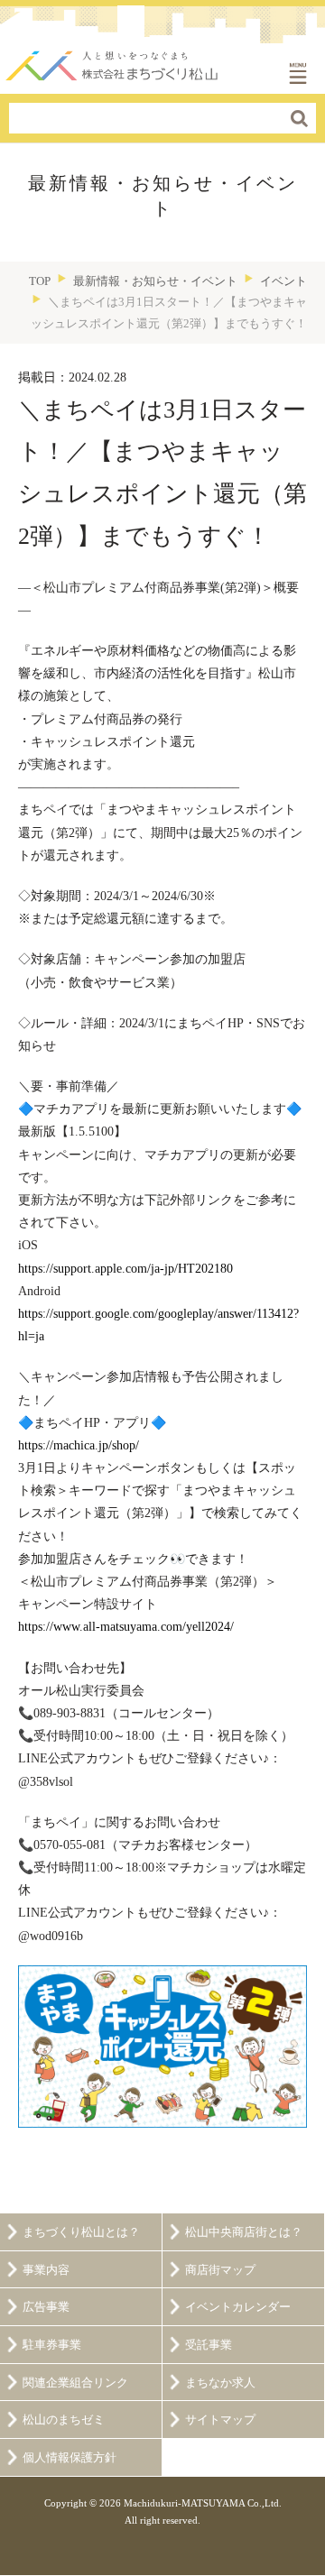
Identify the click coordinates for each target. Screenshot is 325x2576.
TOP (40, 281)
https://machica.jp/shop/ (79, 1445)
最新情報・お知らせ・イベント (155, 281)
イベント (283, 281)
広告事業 (46, 2307)
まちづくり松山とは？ (81, 2232)
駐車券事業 (52, 2345)
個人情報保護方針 (70, 2458)
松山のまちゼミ (64, 2420)
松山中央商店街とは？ (244, 2232)
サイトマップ (220, 2420)
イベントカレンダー (238, 2307)
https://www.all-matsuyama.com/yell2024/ (126, 1627)
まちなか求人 (220, 2383)
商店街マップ (220, 2270)
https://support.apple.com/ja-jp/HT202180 (125, 1269)
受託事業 (209, 2345)
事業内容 (46, 2270)
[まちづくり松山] (113, 61)
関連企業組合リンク (75, 2383)
